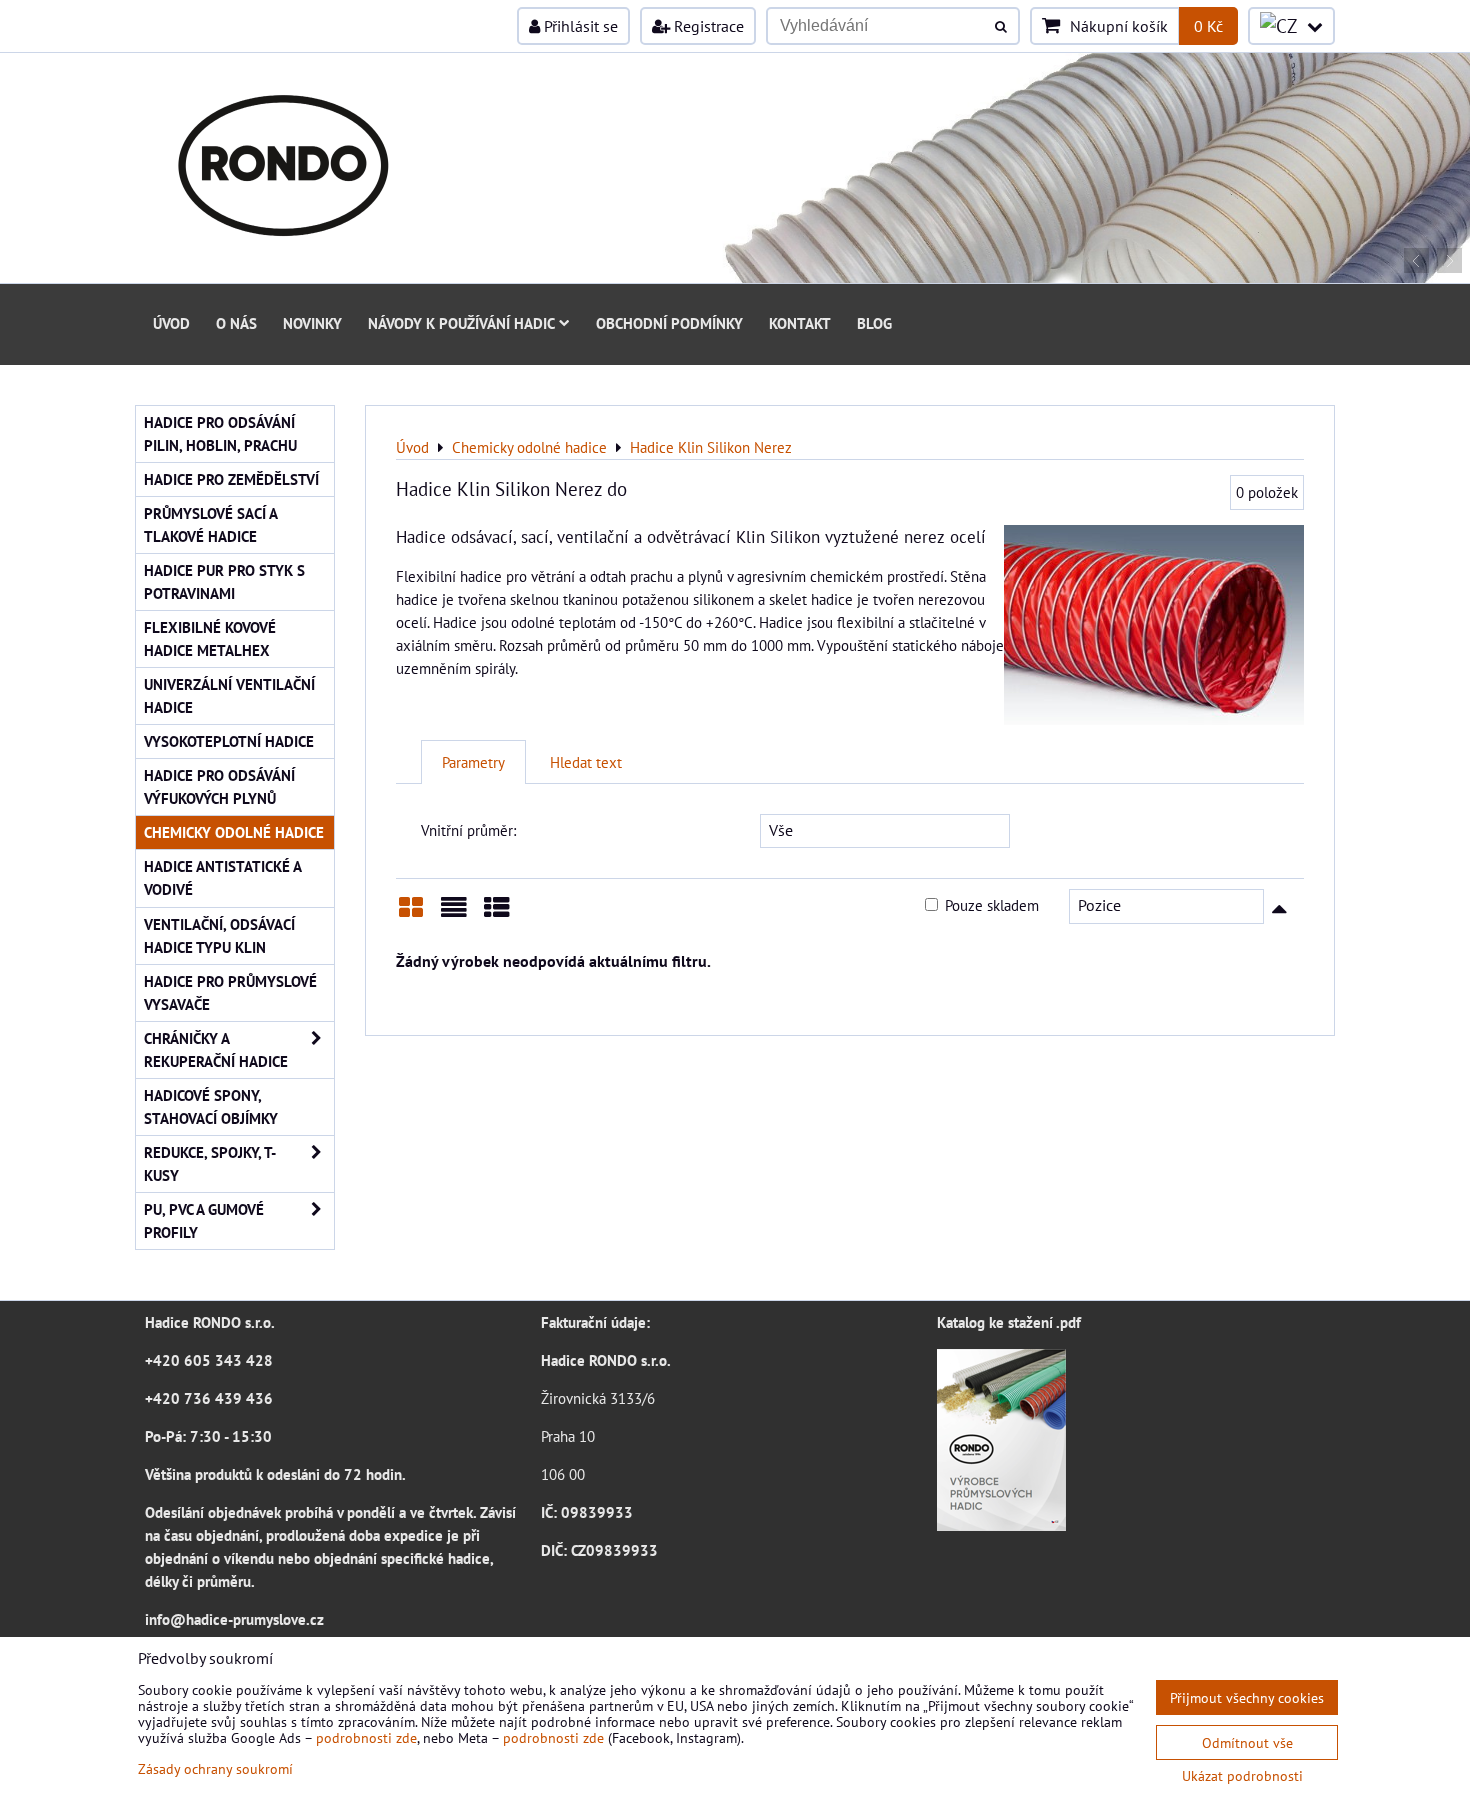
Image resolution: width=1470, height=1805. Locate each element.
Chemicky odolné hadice (234, 832)
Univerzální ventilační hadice (229, 695)
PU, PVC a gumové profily (204, 1220)
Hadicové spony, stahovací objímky (211, 1106)
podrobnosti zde (366, 1737)
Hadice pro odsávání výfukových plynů (219, 786)
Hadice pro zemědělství (231, 479)
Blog (874, 323)
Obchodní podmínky (669, 323)
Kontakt (800, 323)
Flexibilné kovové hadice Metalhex (210, 638)
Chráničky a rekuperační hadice (216, 1049)
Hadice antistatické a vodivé (223, 877)
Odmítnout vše (1247, 1742)
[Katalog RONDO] (1001, 1525)
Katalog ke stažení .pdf (1009, 1322)
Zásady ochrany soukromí (215, 1768)
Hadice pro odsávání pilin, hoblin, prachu (220, 433)
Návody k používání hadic (461, 323)
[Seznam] (454, 914)
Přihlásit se (579, 26)
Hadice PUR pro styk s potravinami (224, 581)
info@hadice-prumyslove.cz (234, 1619)
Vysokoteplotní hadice (229, 741)
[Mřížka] (411, 914)
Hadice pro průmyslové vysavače (230, 992)
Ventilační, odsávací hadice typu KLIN (219, 935)
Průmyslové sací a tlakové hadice (211, 524)
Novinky (312, 323)
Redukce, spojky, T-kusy (210, 1163)
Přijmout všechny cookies (1247, 1697)
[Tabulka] (497, 914)
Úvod (171, 323)
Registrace (707, 26)
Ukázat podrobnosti (1242, 1776)
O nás (236, 323)
